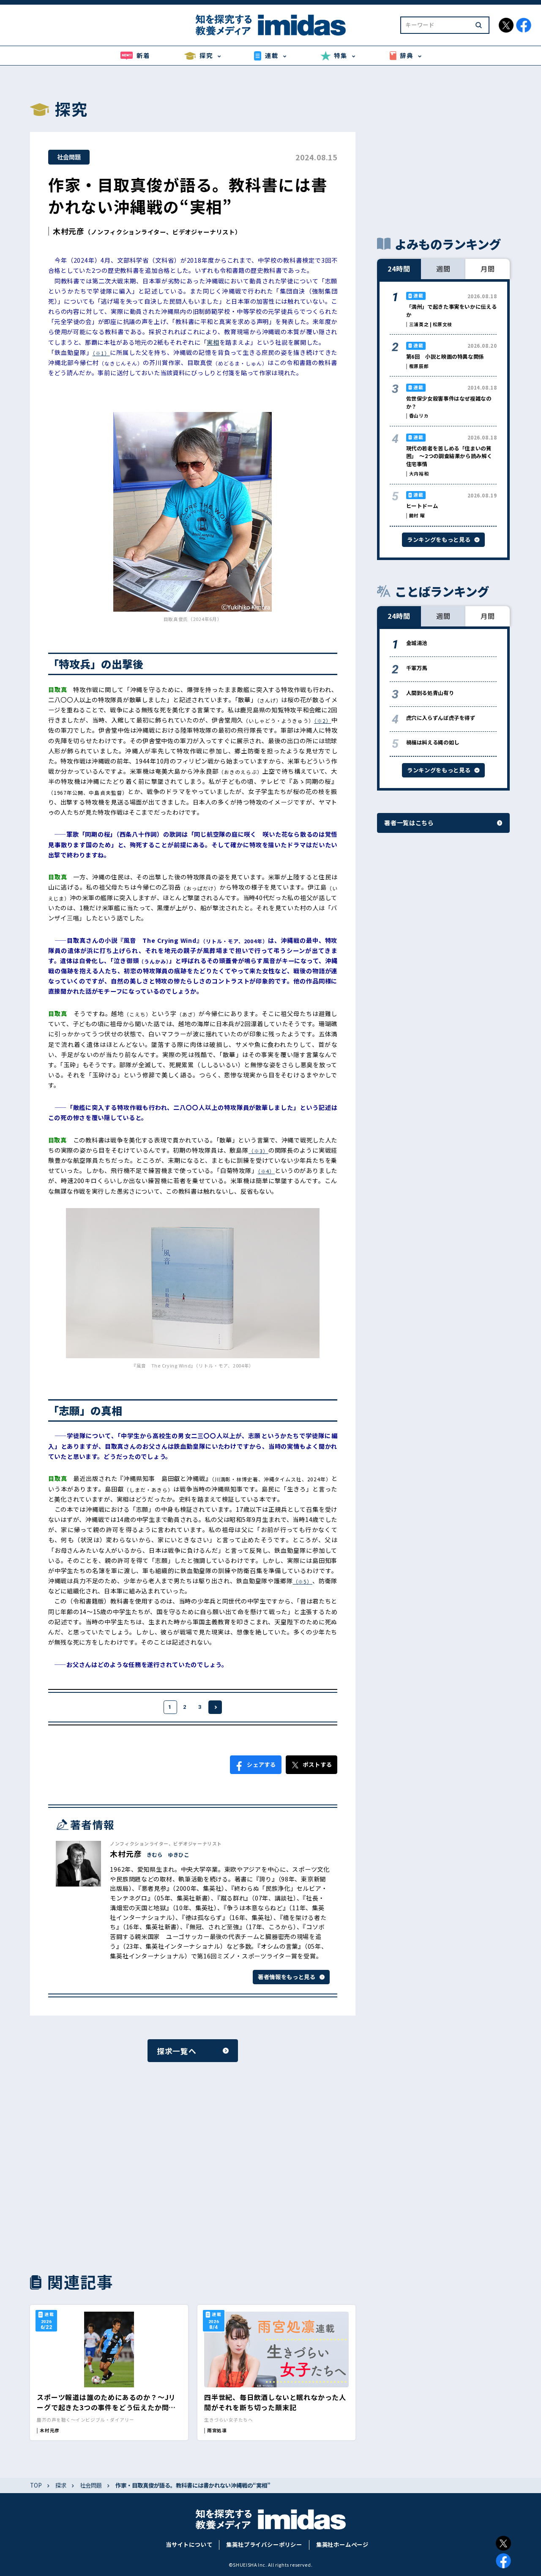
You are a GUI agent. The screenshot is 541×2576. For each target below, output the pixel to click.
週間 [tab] (443, 269)
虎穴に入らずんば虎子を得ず (441, 718)
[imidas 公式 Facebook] (524, 25)
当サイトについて (189, 2544)
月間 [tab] (488, 269)
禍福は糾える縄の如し (433, 742)
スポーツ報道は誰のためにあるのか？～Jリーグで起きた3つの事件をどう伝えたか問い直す (106, 2407)
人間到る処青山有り (430, 693)
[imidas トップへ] (270, 25)
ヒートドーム (422, 506)
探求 (61, 2485)
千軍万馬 (417, 668)
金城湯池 (417, 643)
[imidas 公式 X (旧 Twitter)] (506, 25)
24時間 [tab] (399, 269)
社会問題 (69, 157)
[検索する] (479, 25)
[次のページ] (215, 1707)
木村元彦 (69, 231)
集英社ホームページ (342, 2544)
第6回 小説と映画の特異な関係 (445, 357)
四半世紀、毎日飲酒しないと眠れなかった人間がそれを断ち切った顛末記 (275, 2402)
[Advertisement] (109, 2166)
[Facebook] (503, 2561)
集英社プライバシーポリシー (264, 2544)
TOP (36, 2485)
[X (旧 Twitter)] (503, 2543)
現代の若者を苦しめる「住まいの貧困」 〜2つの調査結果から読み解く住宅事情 (449, 456)
